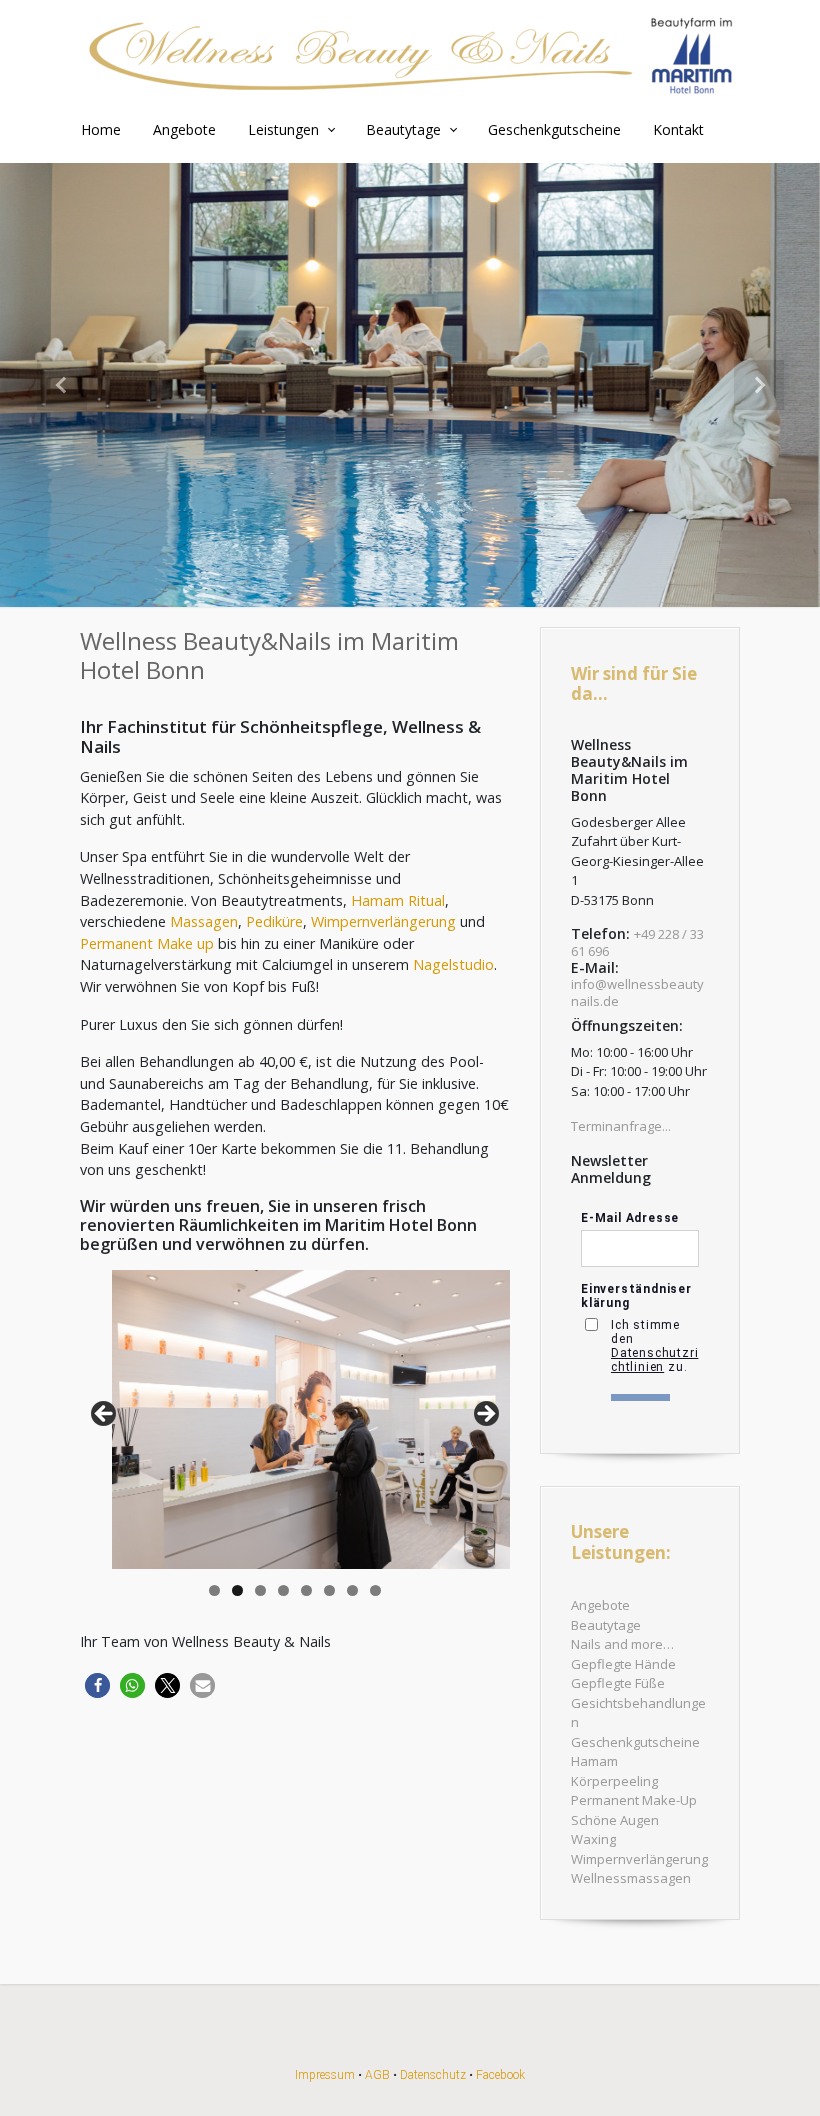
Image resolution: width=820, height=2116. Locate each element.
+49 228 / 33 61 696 (637, 942)
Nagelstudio (453, 964)
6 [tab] (329, 1590)
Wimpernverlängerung (383, 921)
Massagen (204, 921)
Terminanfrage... (621, 1126)
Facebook (500, 2075)
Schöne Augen (615, 1820)
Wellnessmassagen (631, 1878)
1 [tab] (214, 1590)
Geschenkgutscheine (635, 1742)
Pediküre (274, 921)
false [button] (105, 1415)
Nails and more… (622, 1644)
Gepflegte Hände (623, 1664)
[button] (61, 385)
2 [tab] (237, 1590)
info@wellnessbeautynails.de (637, 992)
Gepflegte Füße (618, 1683)
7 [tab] (352, 1590)
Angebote (600, 1605)
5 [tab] (306, 1590)
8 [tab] (375, 1590)
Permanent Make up (147, 943)
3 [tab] (260, 1590)
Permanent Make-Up (634, 1800)
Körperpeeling (614, 1781)
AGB (377, 2075)
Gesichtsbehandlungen (638, 1713)
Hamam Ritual (398, 900)
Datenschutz (433, 2075)
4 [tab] (283, 1590)
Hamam (594, 1761)
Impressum (325, 2075)
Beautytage (606, 1625)
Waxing (593, 1839)
